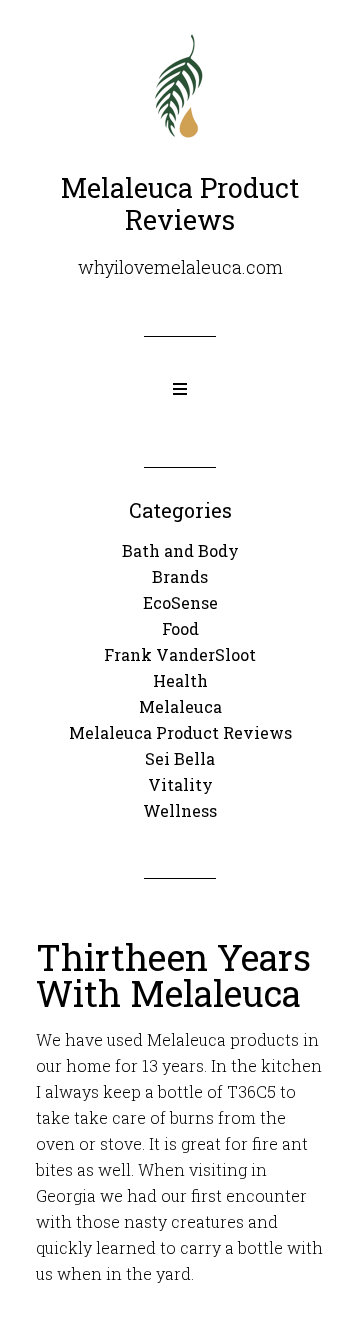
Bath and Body (180, 550)
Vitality (180, 784)
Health (180, 680)
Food (180, 628)
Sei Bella (180, 758)
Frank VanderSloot (180, 654)
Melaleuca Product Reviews (180, 732)
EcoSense (180, 602)
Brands (180, 576)
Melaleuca (180, 706)
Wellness (180, 810)
